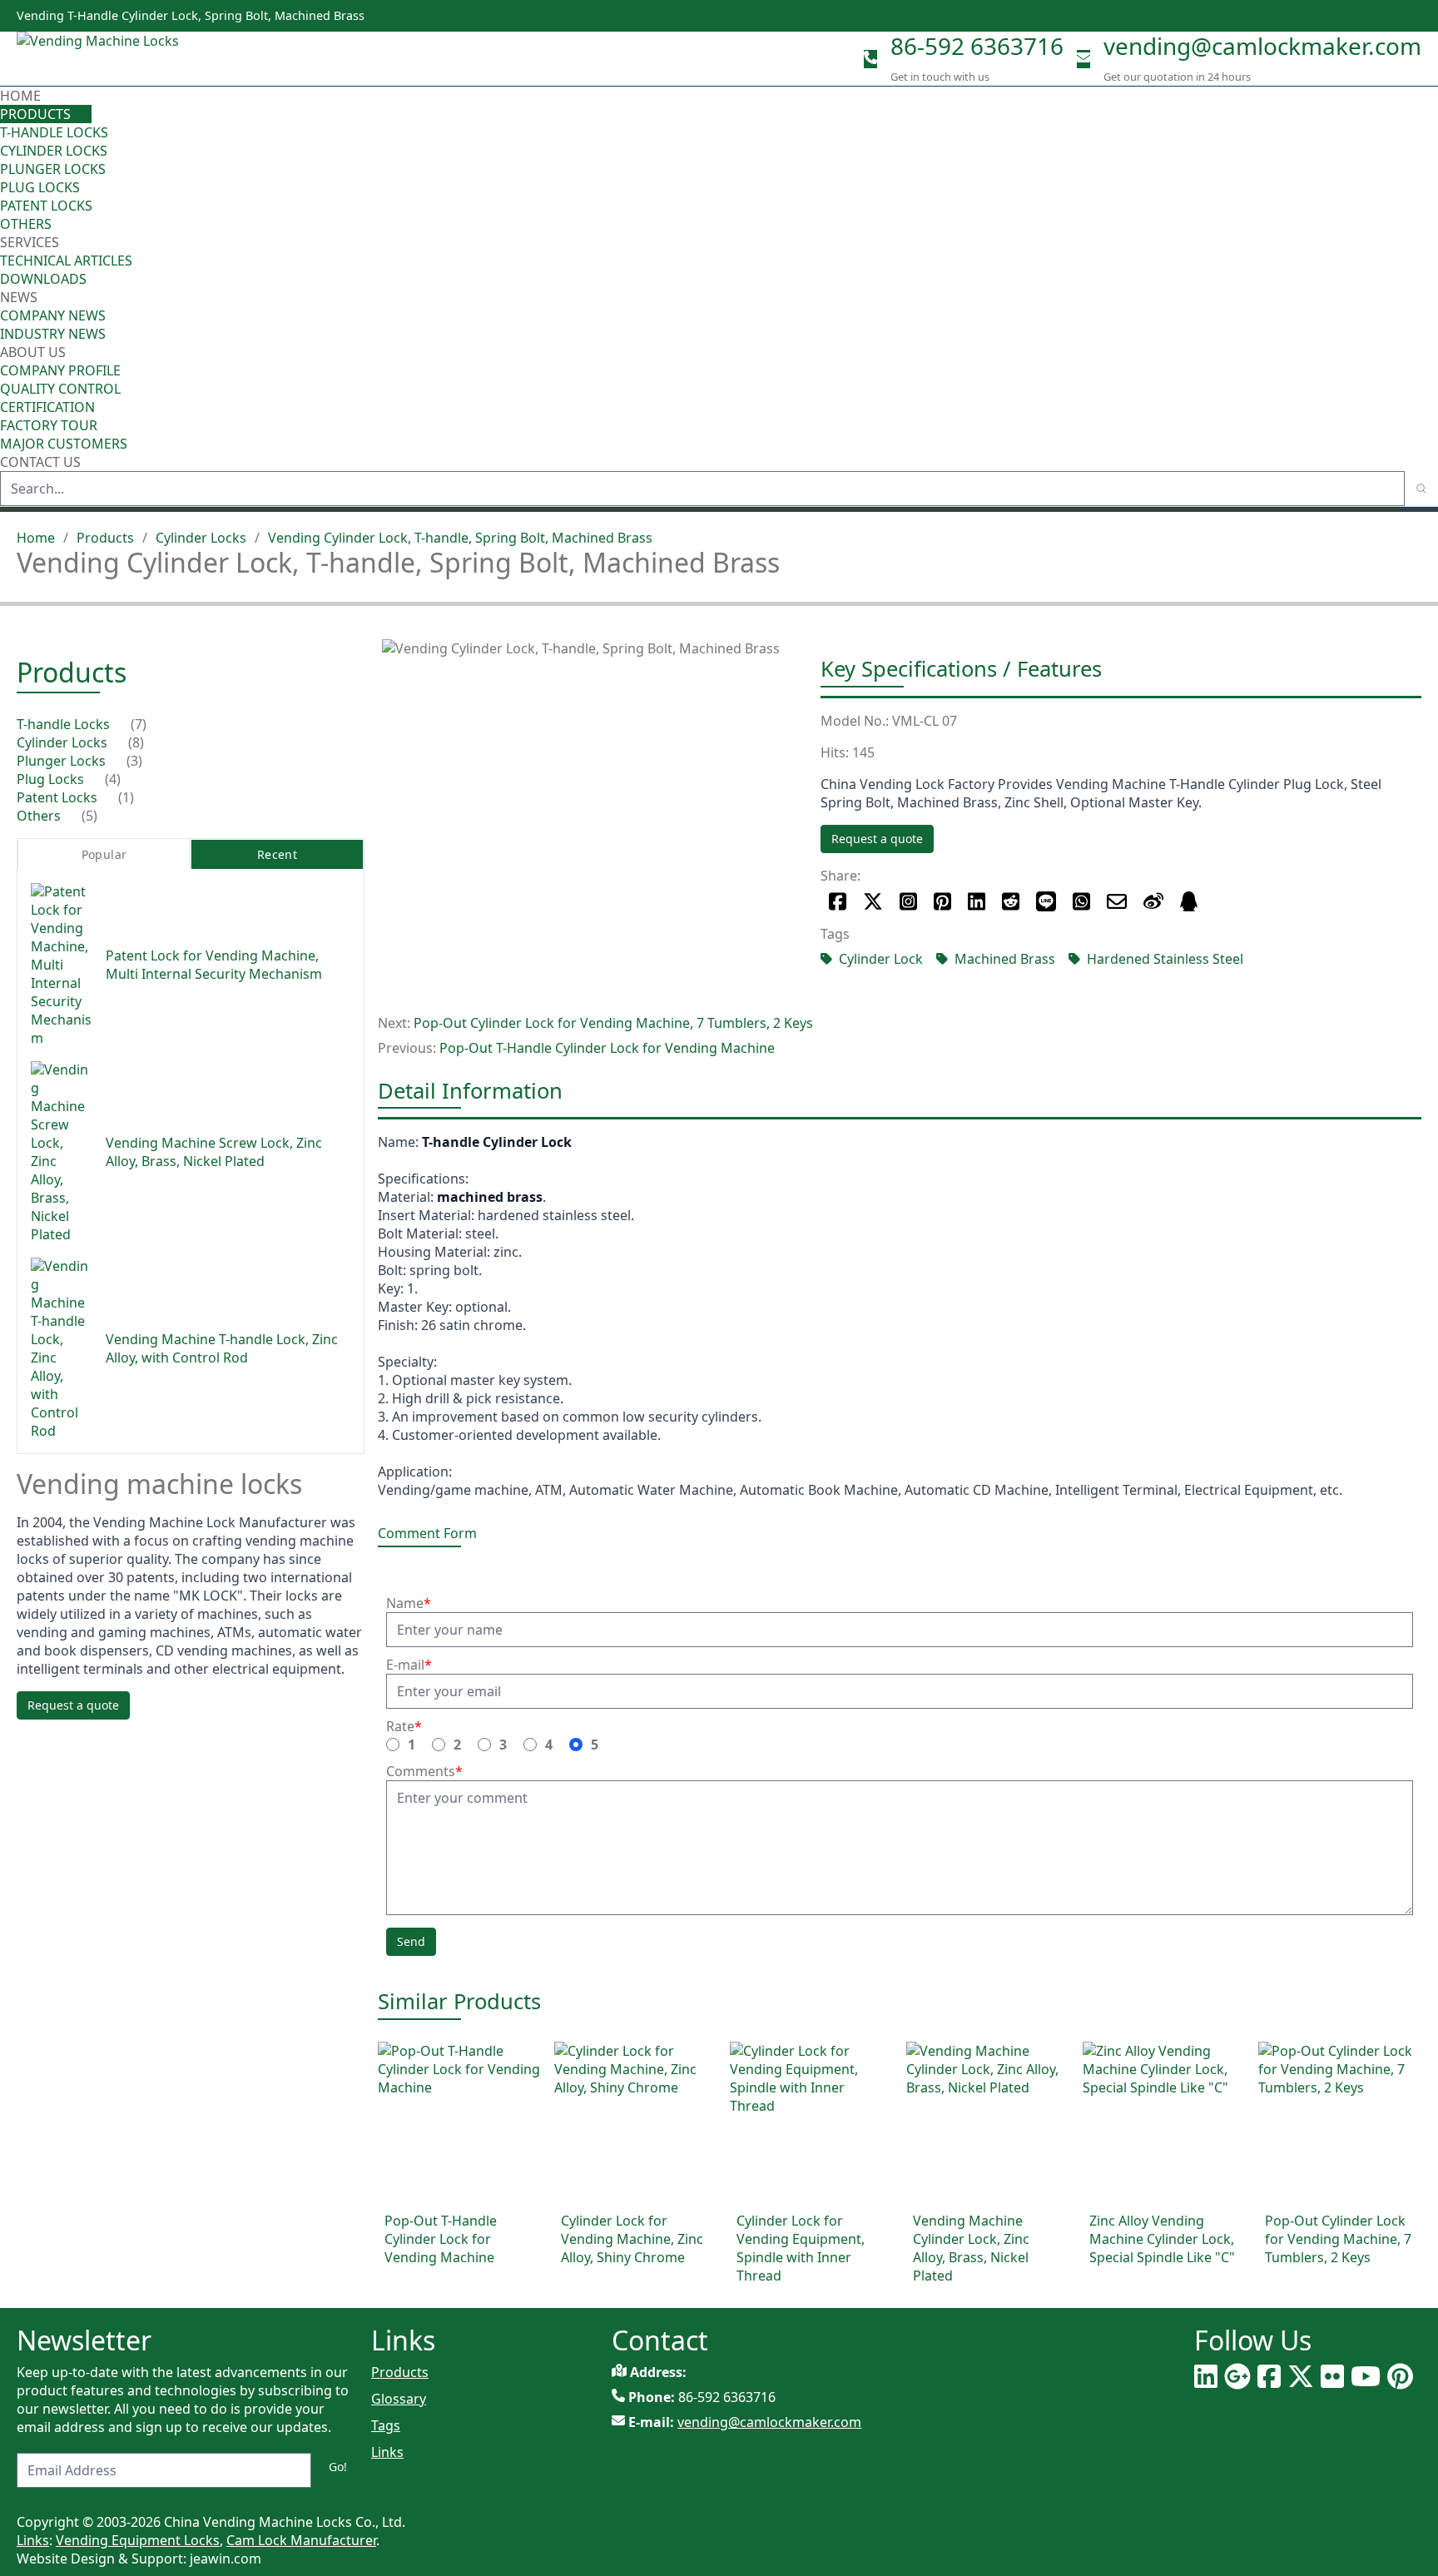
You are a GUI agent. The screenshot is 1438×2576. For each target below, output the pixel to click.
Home (20, 96)
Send (411, 1941)
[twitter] (1301, 2376)
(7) (139, 725)
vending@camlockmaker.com (1262, 46)
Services (31, 242)
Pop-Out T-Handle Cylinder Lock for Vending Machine (607, 1048)
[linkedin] (1206, 2376)
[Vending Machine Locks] (101, 59)
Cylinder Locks (54, 151)
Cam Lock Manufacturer (301, 2540)
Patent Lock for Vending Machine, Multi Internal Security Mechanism (214, 965)
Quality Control (60, 389)
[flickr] (1332, 2376)
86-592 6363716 (977, 46)
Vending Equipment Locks (138, 2540)
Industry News (53, 334)
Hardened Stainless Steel (1165, 959)
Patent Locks (46, 206)
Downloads (43, 279)
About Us (35, 352)
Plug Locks (40, 187)
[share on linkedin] (977, 901)
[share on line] (1046, 901)
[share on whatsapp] (1081, 901)
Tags (386, 2425)
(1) (126, 798)
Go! (338, 2467)
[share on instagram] (908, 901)
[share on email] (1117, 901)
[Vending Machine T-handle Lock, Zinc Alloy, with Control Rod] (62, 1349)
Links (387, 2452)
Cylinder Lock (881, 959)
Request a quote (877, 839)
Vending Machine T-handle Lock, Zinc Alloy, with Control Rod (222, 1349)
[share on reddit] (1011, 901)
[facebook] (1269, 2376)
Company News (53, 315)
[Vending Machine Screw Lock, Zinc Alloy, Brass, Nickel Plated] (62, 1153)
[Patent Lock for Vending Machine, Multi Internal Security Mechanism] (62, 965)
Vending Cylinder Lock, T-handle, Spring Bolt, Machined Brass (460, 538)
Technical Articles (66, 261)
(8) (136, 743)
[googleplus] (1237, 2376)
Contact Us (40, 462)
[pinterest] (1400, 2376)
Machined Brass (1005, 959)
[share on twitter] (873, 901)
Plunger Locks (53, 169)
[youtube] (1366, 2376)
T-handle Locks (54, 132)
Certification (47, 407)
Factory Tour (49, 425)
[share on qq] (1189, 901)
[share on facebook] (838, 901)
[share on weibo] (1153, 901)
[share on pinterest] (942, 901)
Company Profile (60, 370)
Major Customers (64, 444)
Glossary (399, 2399)
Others (26, 224)
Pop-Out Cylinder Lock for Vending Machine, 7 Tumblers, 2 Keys (613, 1023)
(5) (89, 816)
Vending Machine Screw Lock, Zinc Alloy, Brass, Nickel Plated (214, 1153)
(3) (134, 762)
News (20, 297)
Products (35, 114)
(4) (113, 780)
